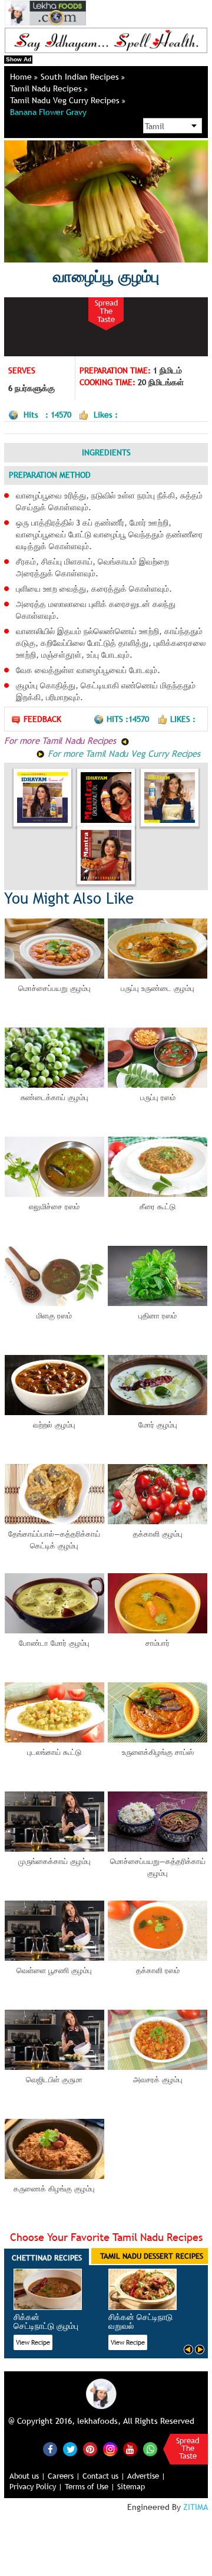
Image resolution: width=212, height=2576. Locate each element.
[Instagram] (110, 2448)
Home (22, 77)
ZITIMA (196, 2507)
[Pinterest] (90, 2449)
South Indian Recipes (81, 77)
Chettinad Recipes (47, 2257)
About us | (27, 2476)
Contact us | (104, 2476)
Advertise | (146, 2476)
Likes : (183, 719)
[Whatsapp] (150, 2449)
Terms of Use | (90, 2486)
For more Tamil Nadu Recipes (61, 740)
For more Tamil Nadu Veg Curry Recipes (122, 753)
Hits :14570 (129, 719)
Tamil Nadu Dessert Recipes (152, 2256)
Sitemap (131, 2486)
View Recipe (33, 2342)
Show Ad (19, 59)
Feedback (42, 719)
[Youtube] (130, 2449)
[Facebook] (50, 2449)
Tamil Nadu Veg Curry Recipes (66, 100)
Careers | (64, 2476)
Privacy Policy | (36, 2486)
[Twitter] (70, 2449)
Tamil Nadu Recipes (47, 88)
